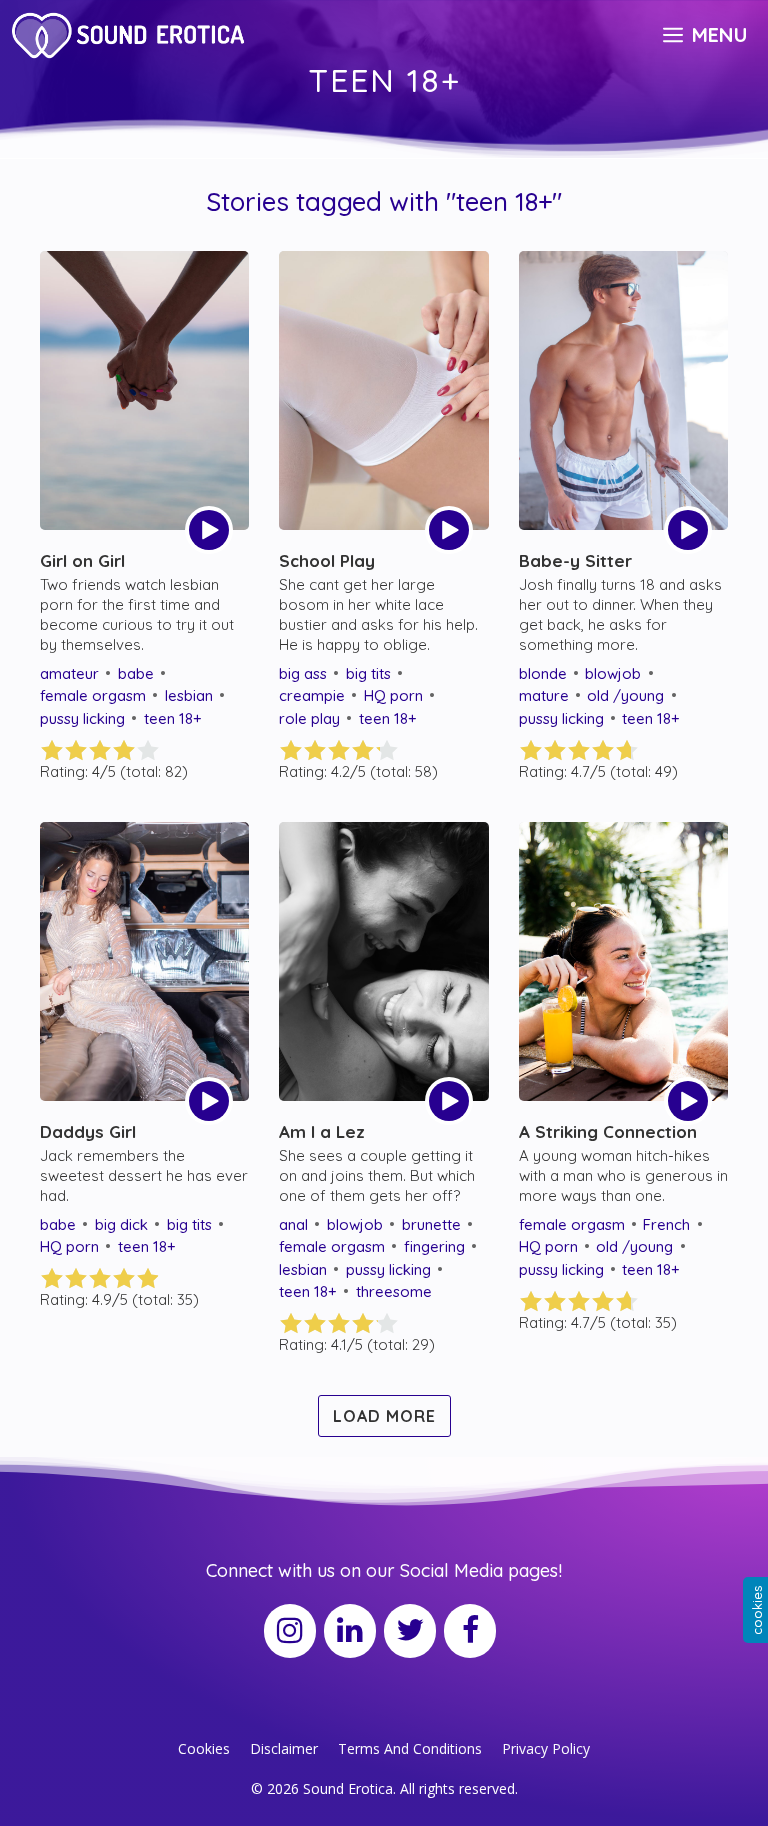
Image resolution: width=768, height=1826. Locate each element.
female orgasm (93, 695)
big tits (368, 673)
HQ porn (393, 695)
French (666, 1224)
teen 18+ (173, 718)
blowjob (613, 673)
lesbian (189, 695)
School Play (327, 560)
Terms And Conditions (410, 1748)
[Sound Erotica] (131, 35)
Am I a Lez (322, 1131)
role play (309, 718)
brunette (431, 1224)
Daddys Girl (88, 1131)
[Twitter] (410, 1631)
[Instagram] (290, 1631)
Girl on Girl (82, 560)
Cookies (204, 1748)
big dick (121, 1224)
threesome (394, 1291)
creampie (312, 695)
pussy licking (82, 718)
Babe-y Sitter (575, 560)
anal (293, 1224)
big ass (303, 673)
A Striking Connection (608, 1131)
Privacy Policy (546, 1748)
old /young (625, 695)
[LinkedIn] (350, 1631)
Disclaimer (284, 1748)
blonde (543, 673)
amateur (69, 673)
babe (136, 673)
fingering (434, 1246)
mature (544, 695)
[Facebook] (470, 1631)
